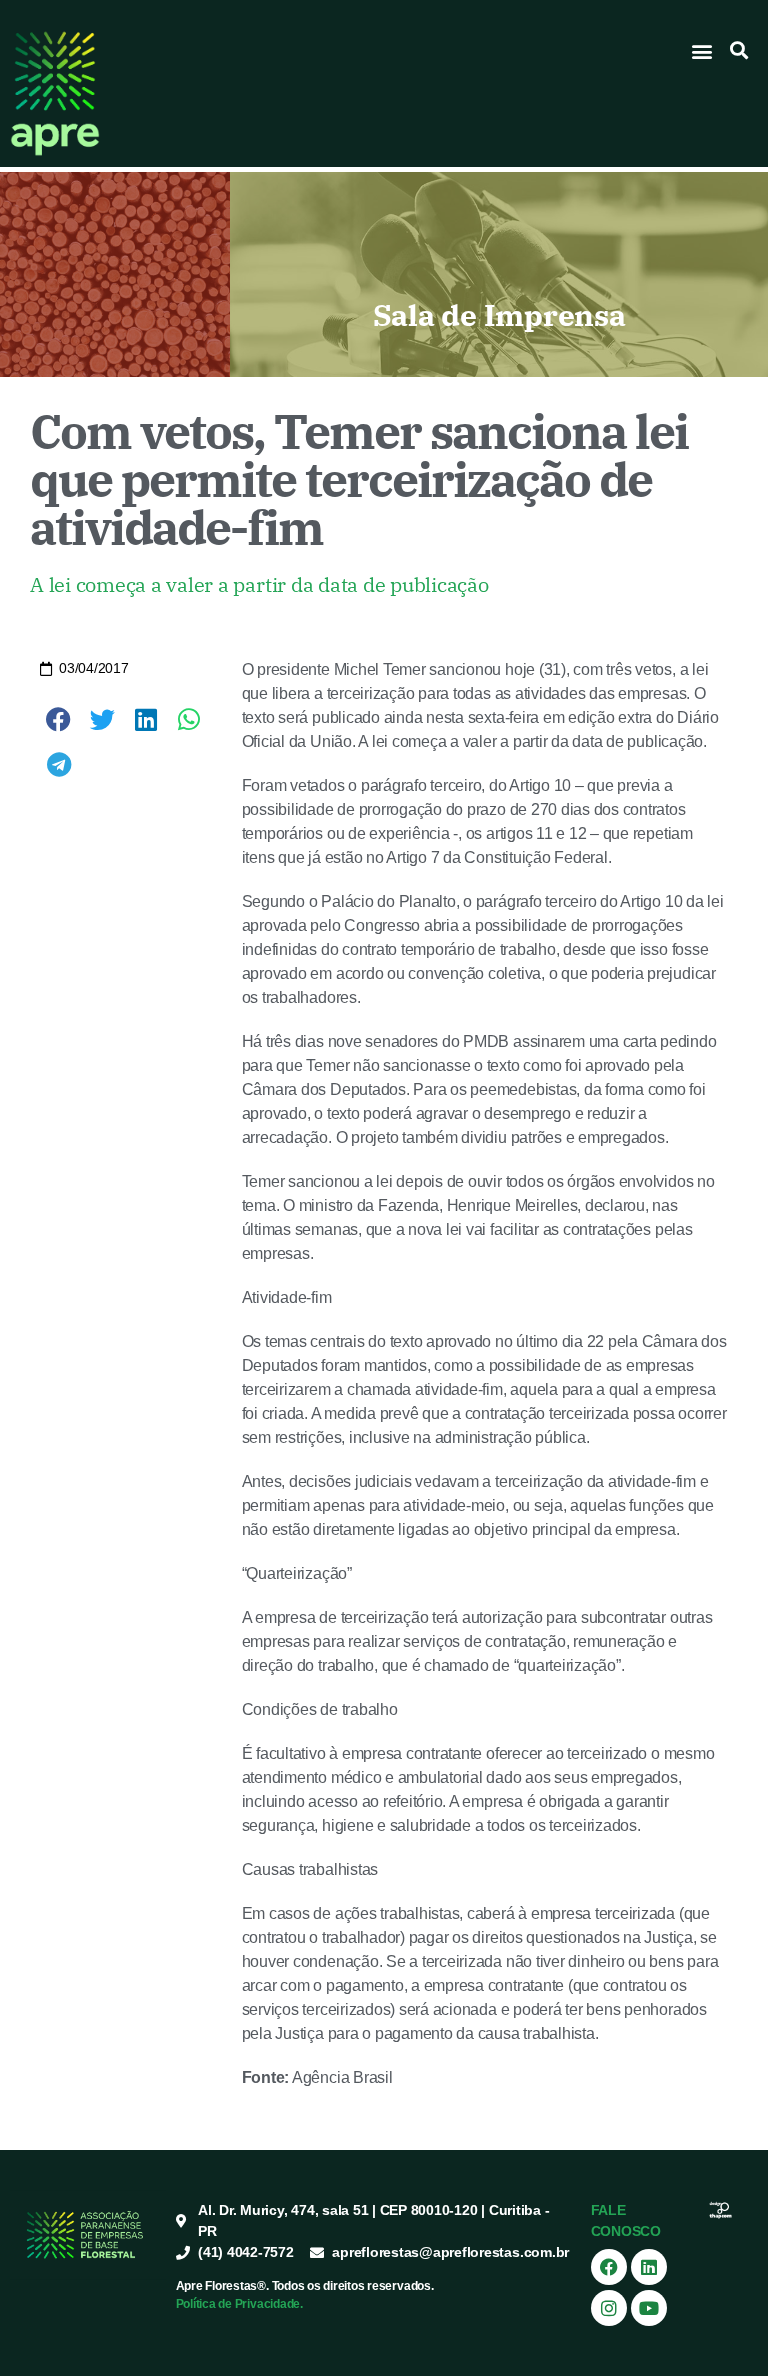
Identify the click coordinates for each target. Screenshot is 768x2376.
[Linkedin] (649, 2267)
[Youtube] (649, 2308)
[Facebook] (609, 2267)
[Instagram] (609, 2308)
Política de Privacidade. (239, 2304)
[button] (702, 50)
